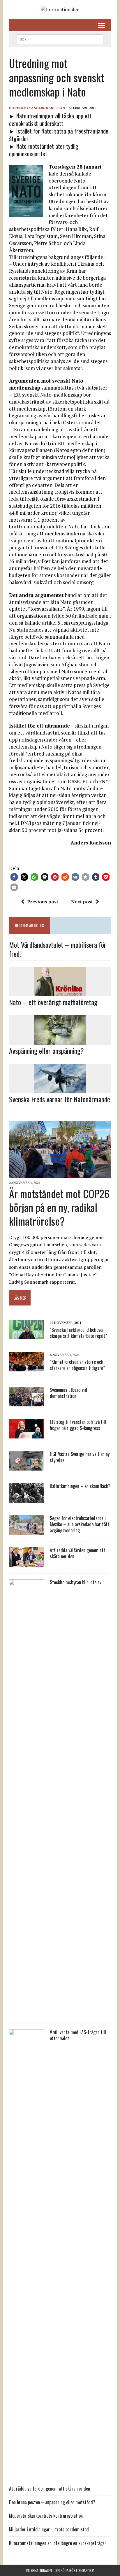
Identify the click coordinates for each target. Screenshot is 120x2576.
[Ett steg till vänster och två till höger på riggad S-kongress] (27, 1435)
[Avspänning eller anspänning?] (60, 1041)
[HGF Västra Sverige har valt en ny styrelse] (27, 1467)
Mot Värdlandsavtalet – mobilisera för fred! (58, 949)
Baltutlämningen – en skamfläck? (80, 1486)
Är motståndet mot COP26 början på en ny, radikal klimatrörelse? (59, 1207)
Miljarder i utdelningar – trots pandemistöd (49, 2529)
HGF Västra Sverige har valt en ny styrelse (80, 1457)
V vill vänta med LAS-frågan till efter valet (78, 2035)
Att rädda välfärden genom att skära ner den (77, 1553)
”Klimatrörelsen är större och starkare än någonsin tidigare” (77, 1365)
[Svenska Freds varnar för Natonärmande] (60, 1089)
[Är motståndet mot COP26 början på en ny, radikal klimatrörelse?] (60, 1175)
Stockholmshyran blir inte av (76, 1582)
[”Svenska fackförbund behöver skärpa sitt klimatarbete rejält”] (27, 1336)
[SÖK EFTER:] (60, 38)
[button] (14, 877)
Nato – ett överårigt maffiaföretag (53, 1002)
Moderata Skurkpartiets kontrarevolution (46, 2516)
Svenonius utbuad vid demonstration (68, 1393)
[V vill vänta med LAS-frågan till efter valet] (27, 2463)
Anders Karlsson (48, 108)
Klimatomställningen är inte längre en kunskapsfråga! (57, 2543)
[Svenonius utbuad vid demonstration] (27, 1403)
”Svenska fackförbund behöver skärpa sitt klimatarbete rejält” (78, 1333)
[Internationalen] (60, 10)
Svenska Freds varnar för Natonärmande (60, 1099)
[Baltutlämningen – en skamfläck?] (27, 1499)
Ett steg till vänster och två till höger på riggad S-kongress (78, 1425)
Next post (82, 902)
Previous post (43, 902)
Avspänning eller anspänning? (46, 1051)
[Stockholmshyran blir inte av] (27, 2013)
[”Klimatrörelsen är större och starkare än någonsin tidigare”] (27, 1368)
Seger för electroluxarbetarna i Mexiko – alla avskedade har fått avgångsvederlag (80, 1524)
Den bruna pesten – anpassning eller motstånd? (52, 2502)
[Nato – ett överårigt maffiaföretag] (60, 992)
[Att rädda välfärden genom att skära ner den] (27, 1563)
